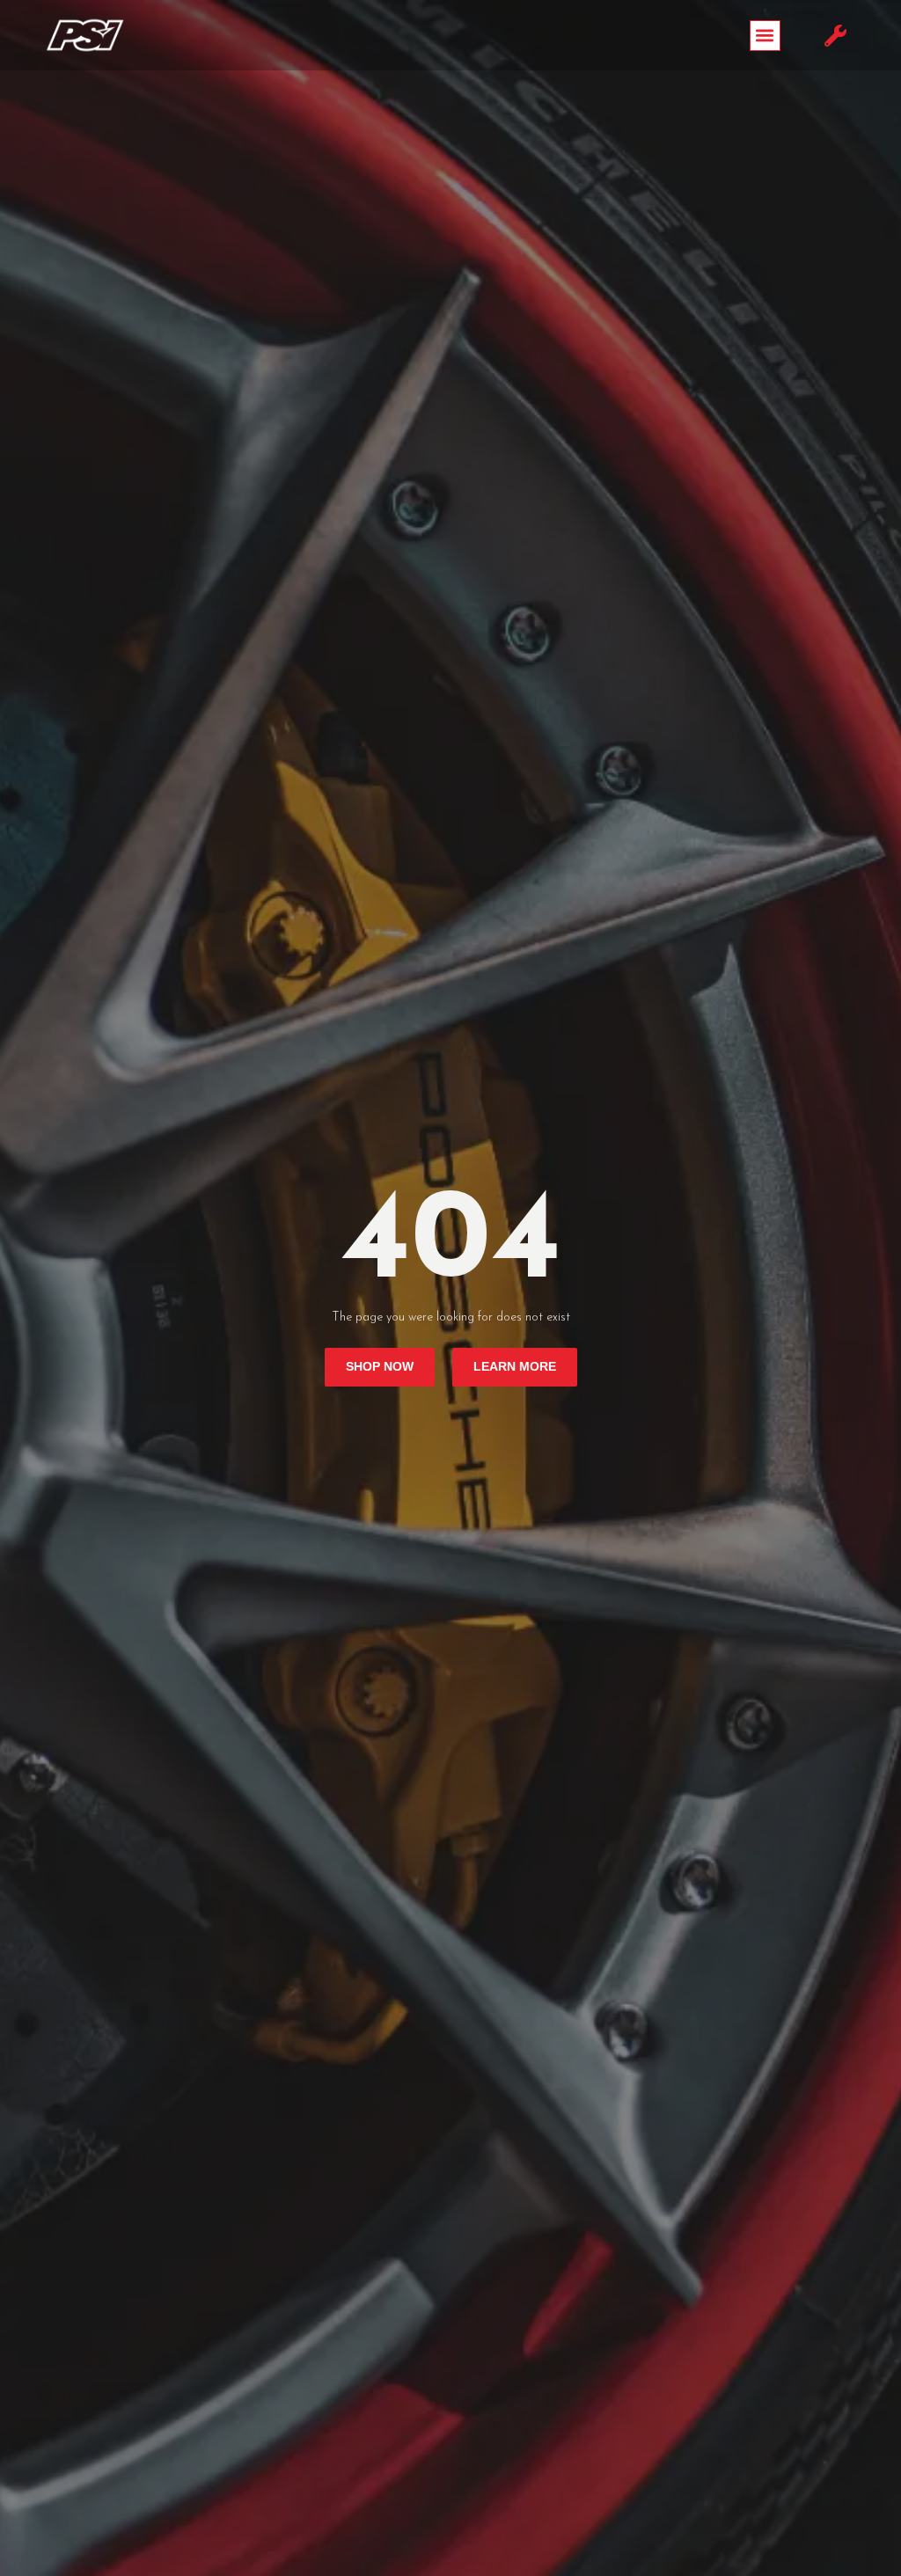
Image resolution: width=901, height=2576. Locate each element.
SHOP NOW (380, 1367)
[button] (765, 36)
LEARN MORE (515, 1367)
